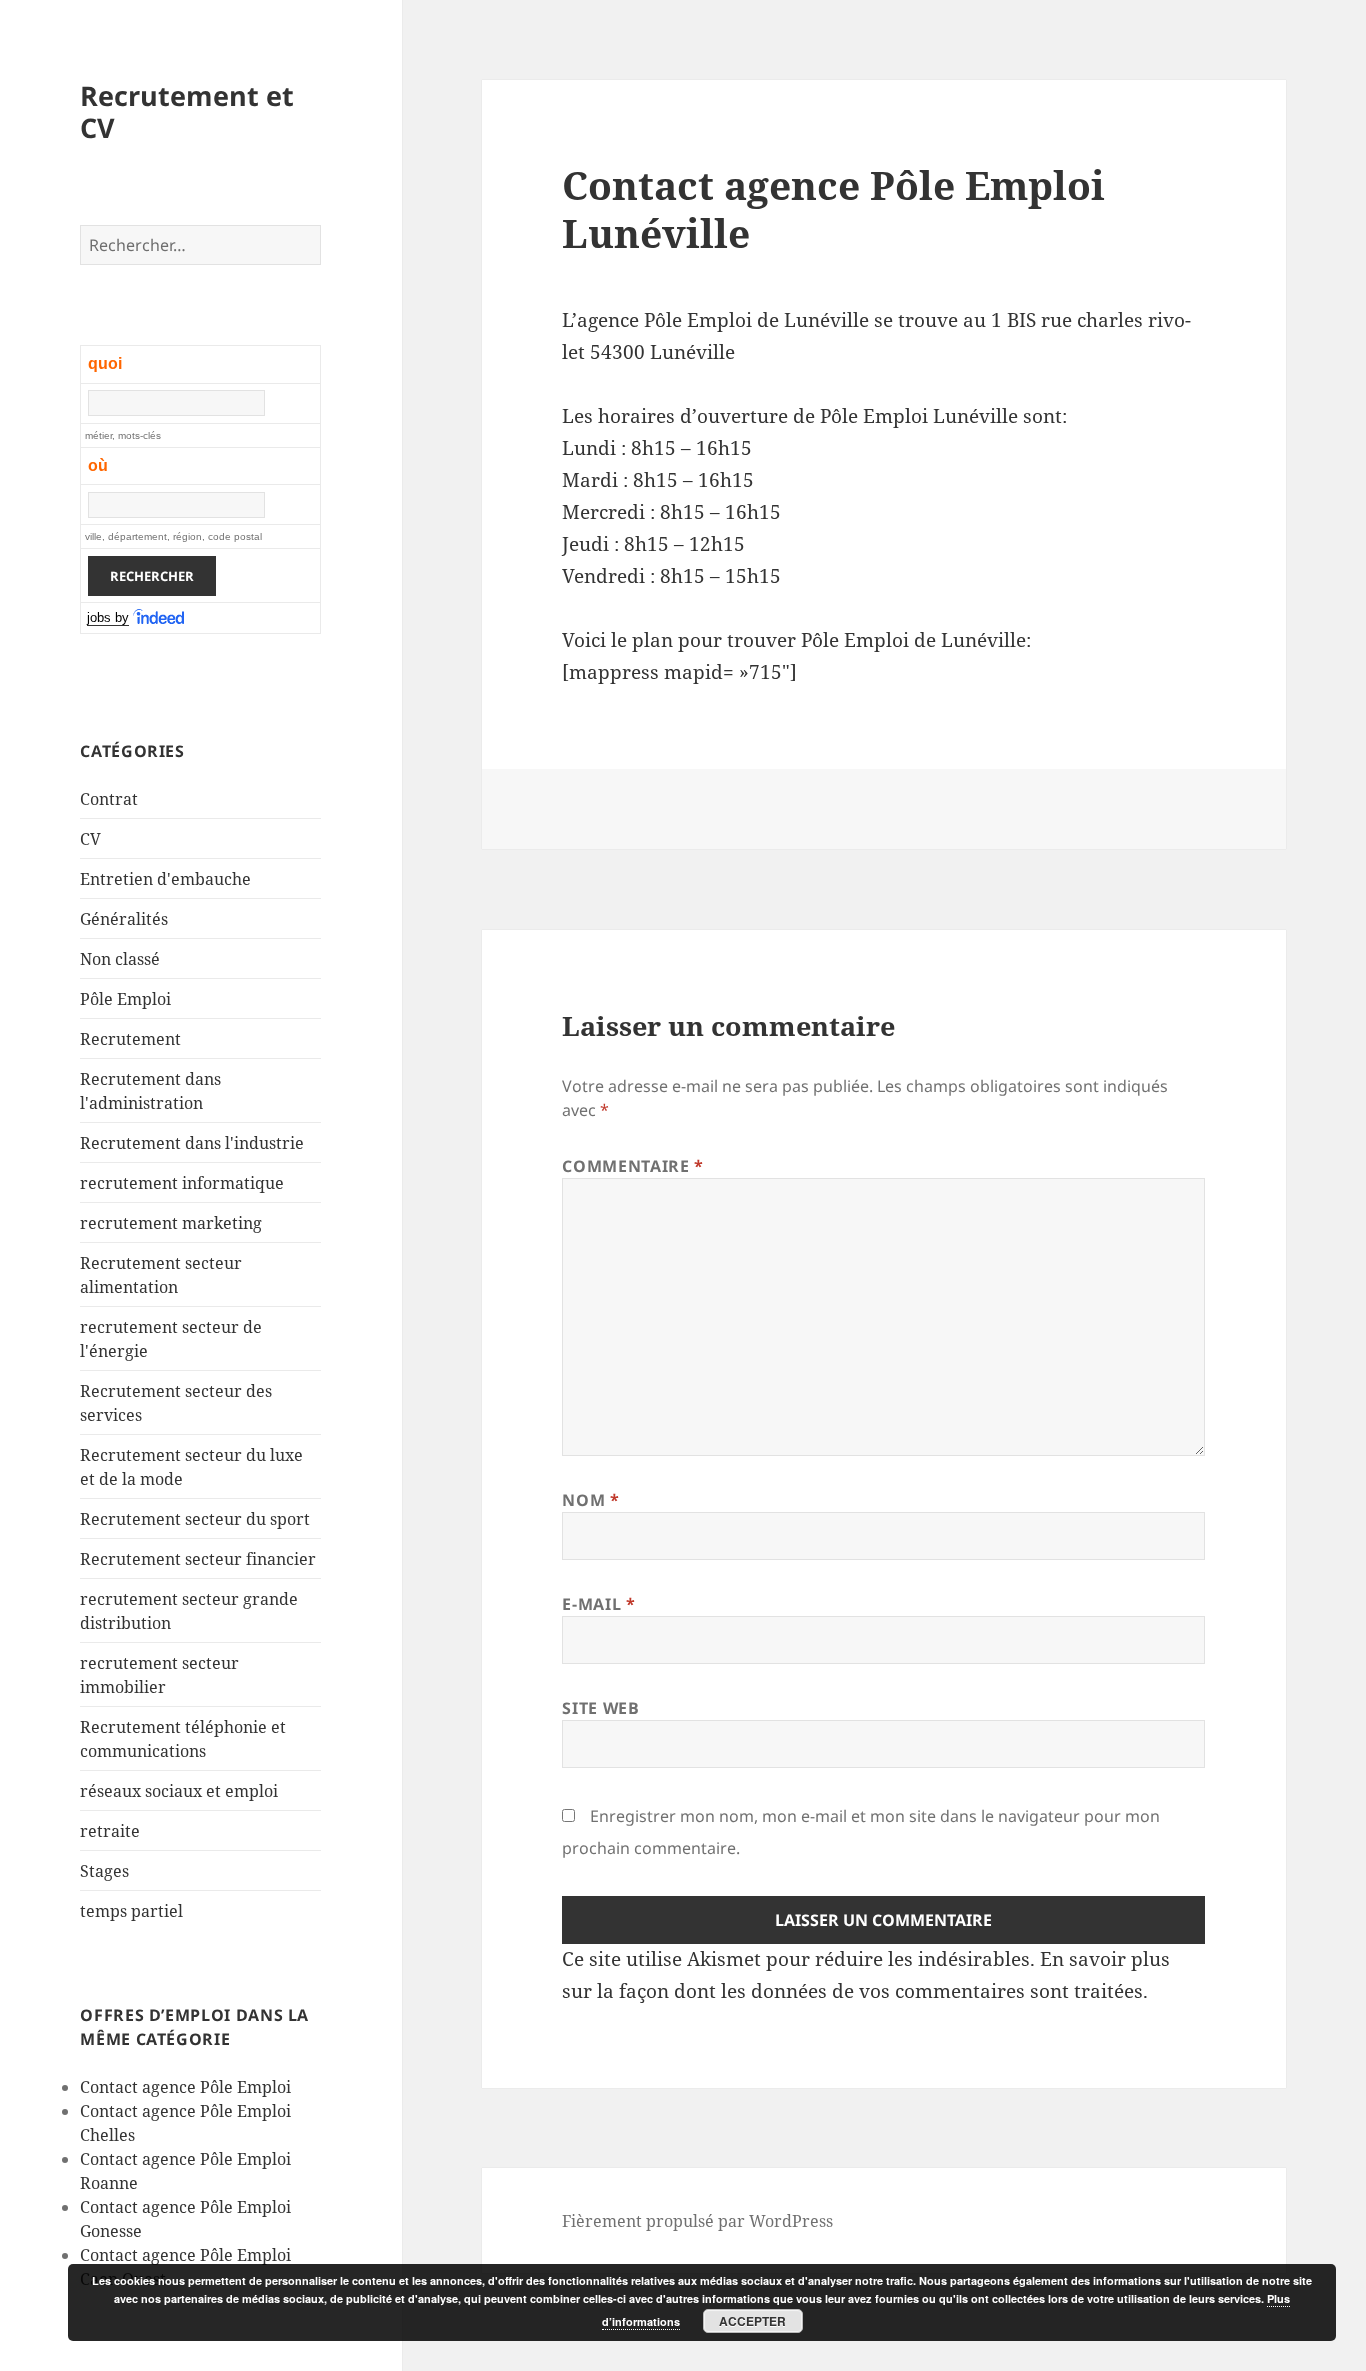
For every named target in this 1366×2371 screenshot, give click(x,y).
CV (90, 839)
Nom (590, 1500)
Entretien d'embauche (165, 879)
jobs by (108, 617)
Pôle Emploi (125, 999)
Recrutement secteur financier (198, 1559)
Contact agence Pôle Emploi (185, 2087)
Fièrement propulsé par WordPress (697, 2221)
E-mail (598, 1604)
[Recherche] (160, 618)
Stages (104, 1871)
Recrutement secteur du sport (195, 1519)
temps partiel (131, 1911)
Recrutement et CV (187, 111)
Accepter (752, 2321)
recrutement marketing (171, 1223)
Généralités (124, 919)
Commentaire (632, 1166)
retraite (110, 1831)
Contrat (109, 799)
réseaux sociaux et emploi (179, 1791)
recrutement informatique (182, 1183)
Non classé (120, 959)
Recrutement (130, 1039)
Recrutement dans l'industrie (192, 1143)
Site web (600, 1708)
